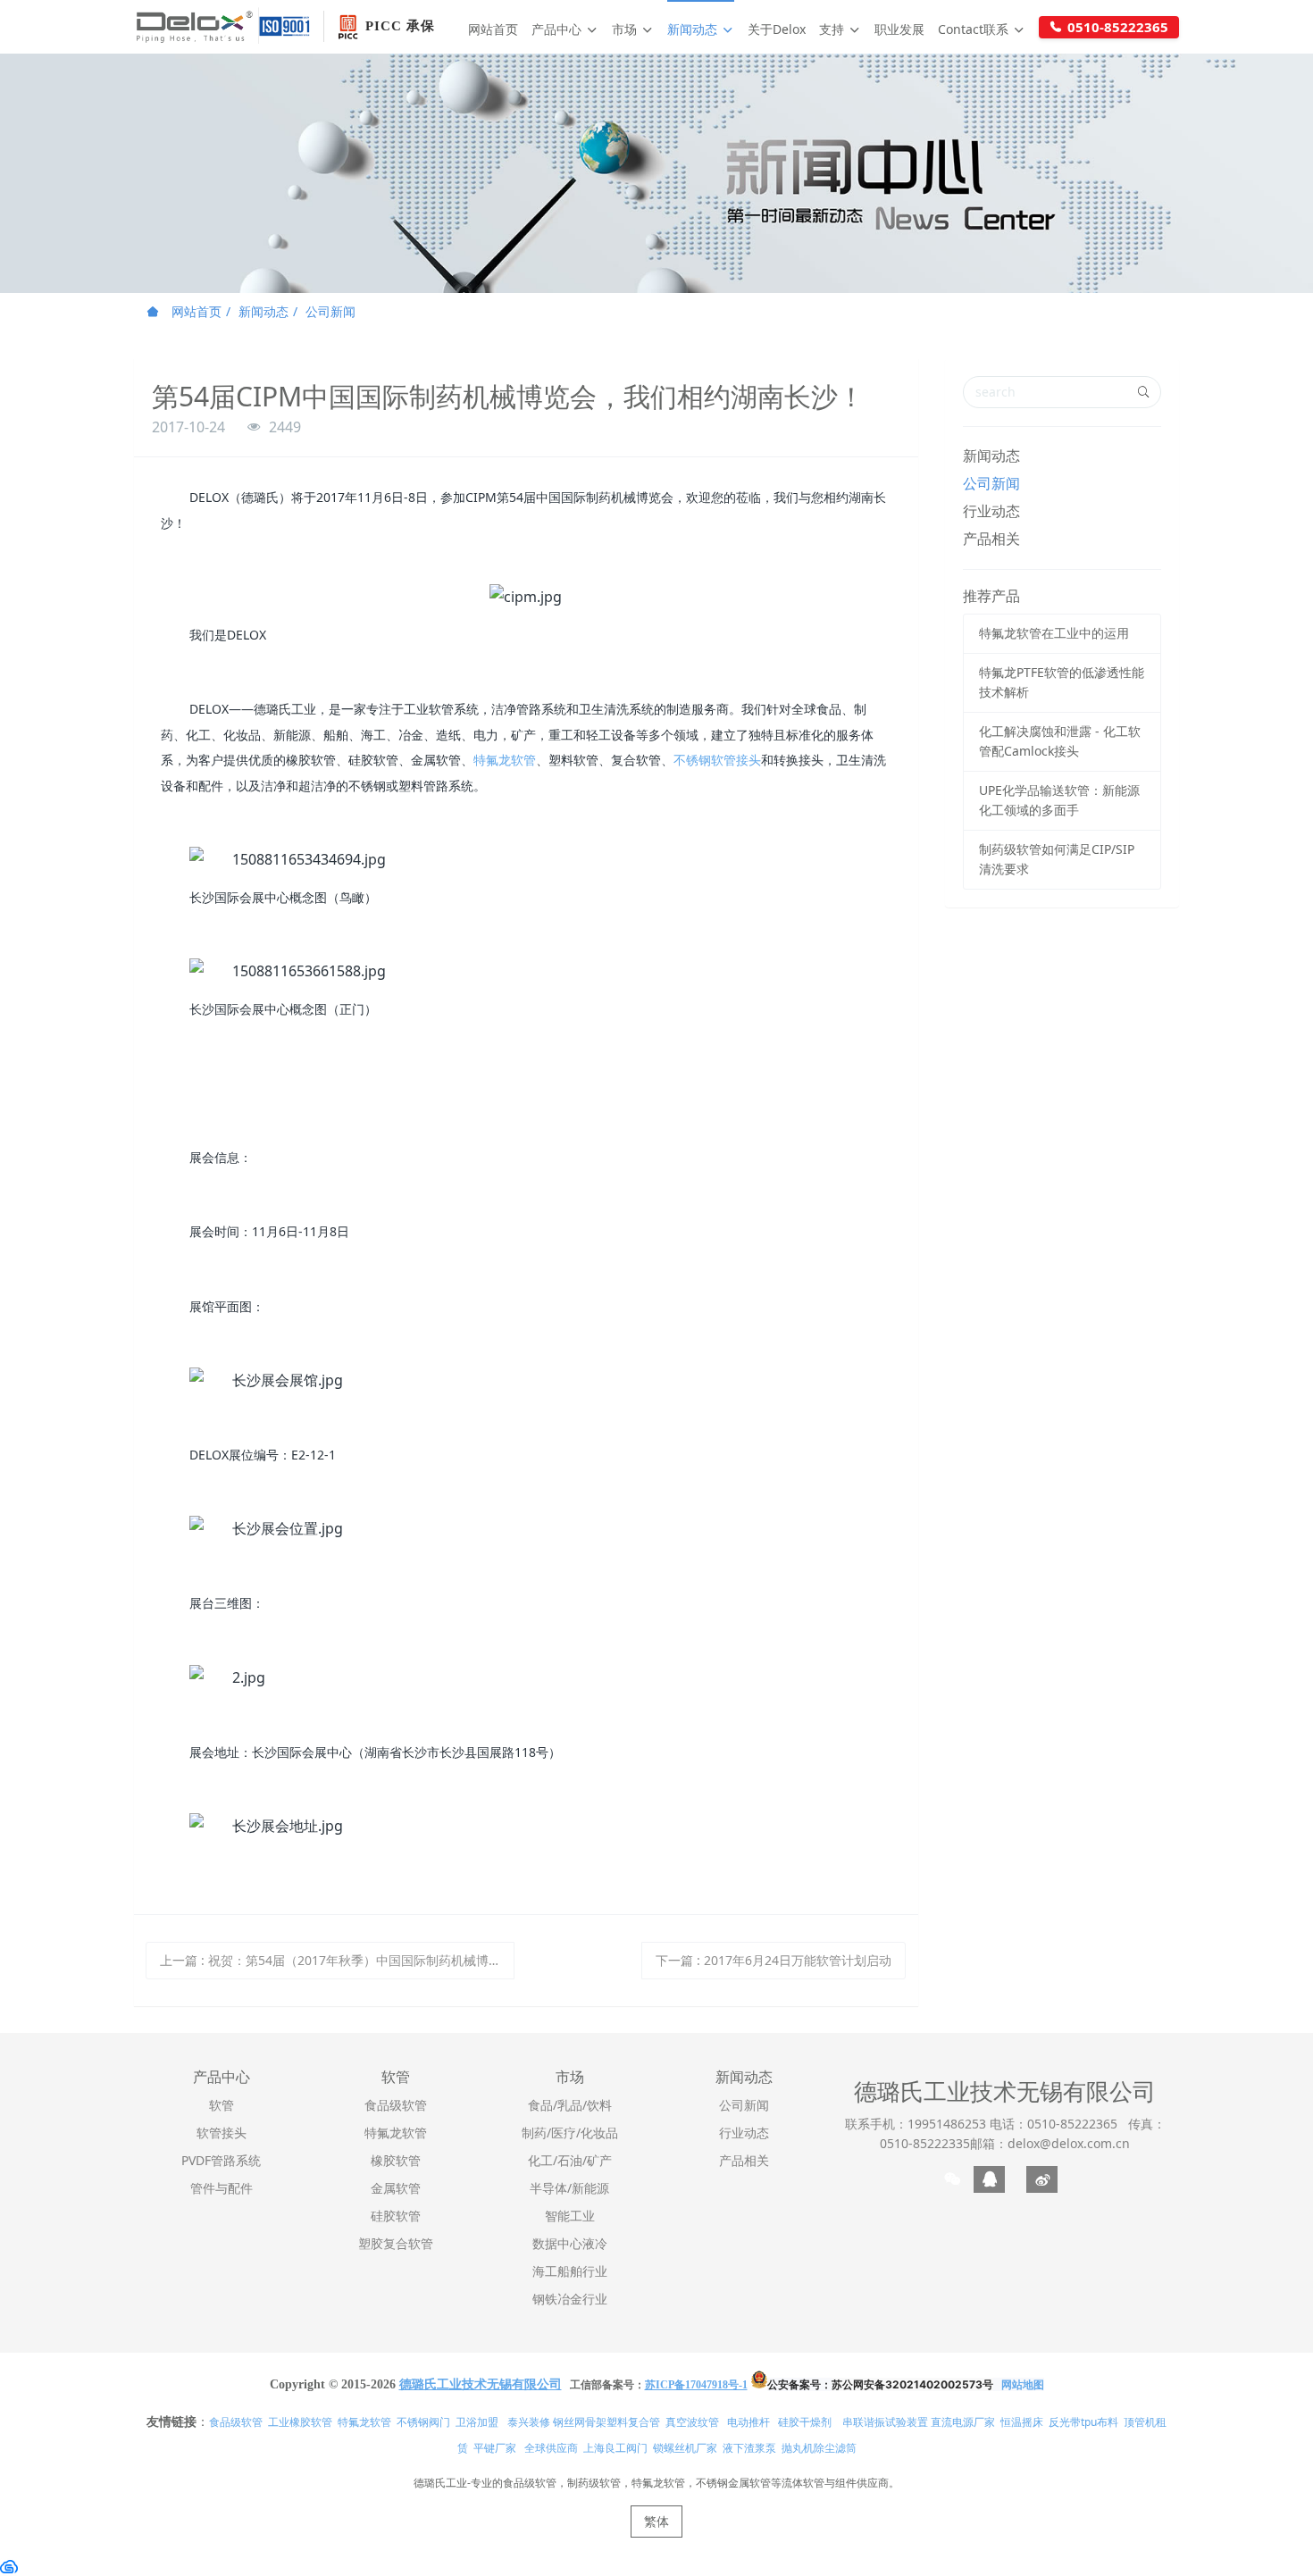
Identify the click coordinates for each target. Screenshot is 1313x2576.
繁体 (656, 2521)
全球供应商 (551, 2448)
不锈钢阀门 (423, 2422)
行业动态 (991, 511)
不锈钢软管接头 (717, 760)
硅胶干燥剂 (805, 2422)
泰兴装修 (529, 2422)
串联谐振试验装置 (885, 2422)
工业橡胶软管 (300, 2422)
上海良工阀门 (615, 2448)
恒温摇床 (1022, 2422)
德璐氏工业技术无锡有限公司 (1005, 2091)
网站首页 (493, 29)
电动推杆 (748, 2422)
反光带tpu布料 (1083, 2422)
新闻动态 (263, 311)
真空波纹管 (692, 2422)
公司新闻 (330, 311)
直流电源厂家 (963, 2422)
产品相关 (991, 539)
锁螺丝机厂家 (685, 2448)
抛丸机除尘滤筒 (819, 2448)
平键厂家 (495, 2448)
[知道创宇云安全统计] (9, 2565)
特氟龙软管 (505, 760)
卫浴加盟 (477, 2422)
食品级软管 (236, 2422)
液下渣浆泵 (749, 2448)
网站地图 (1023, 2384)
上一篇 (337, 1960)
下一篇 (774, 1960)
